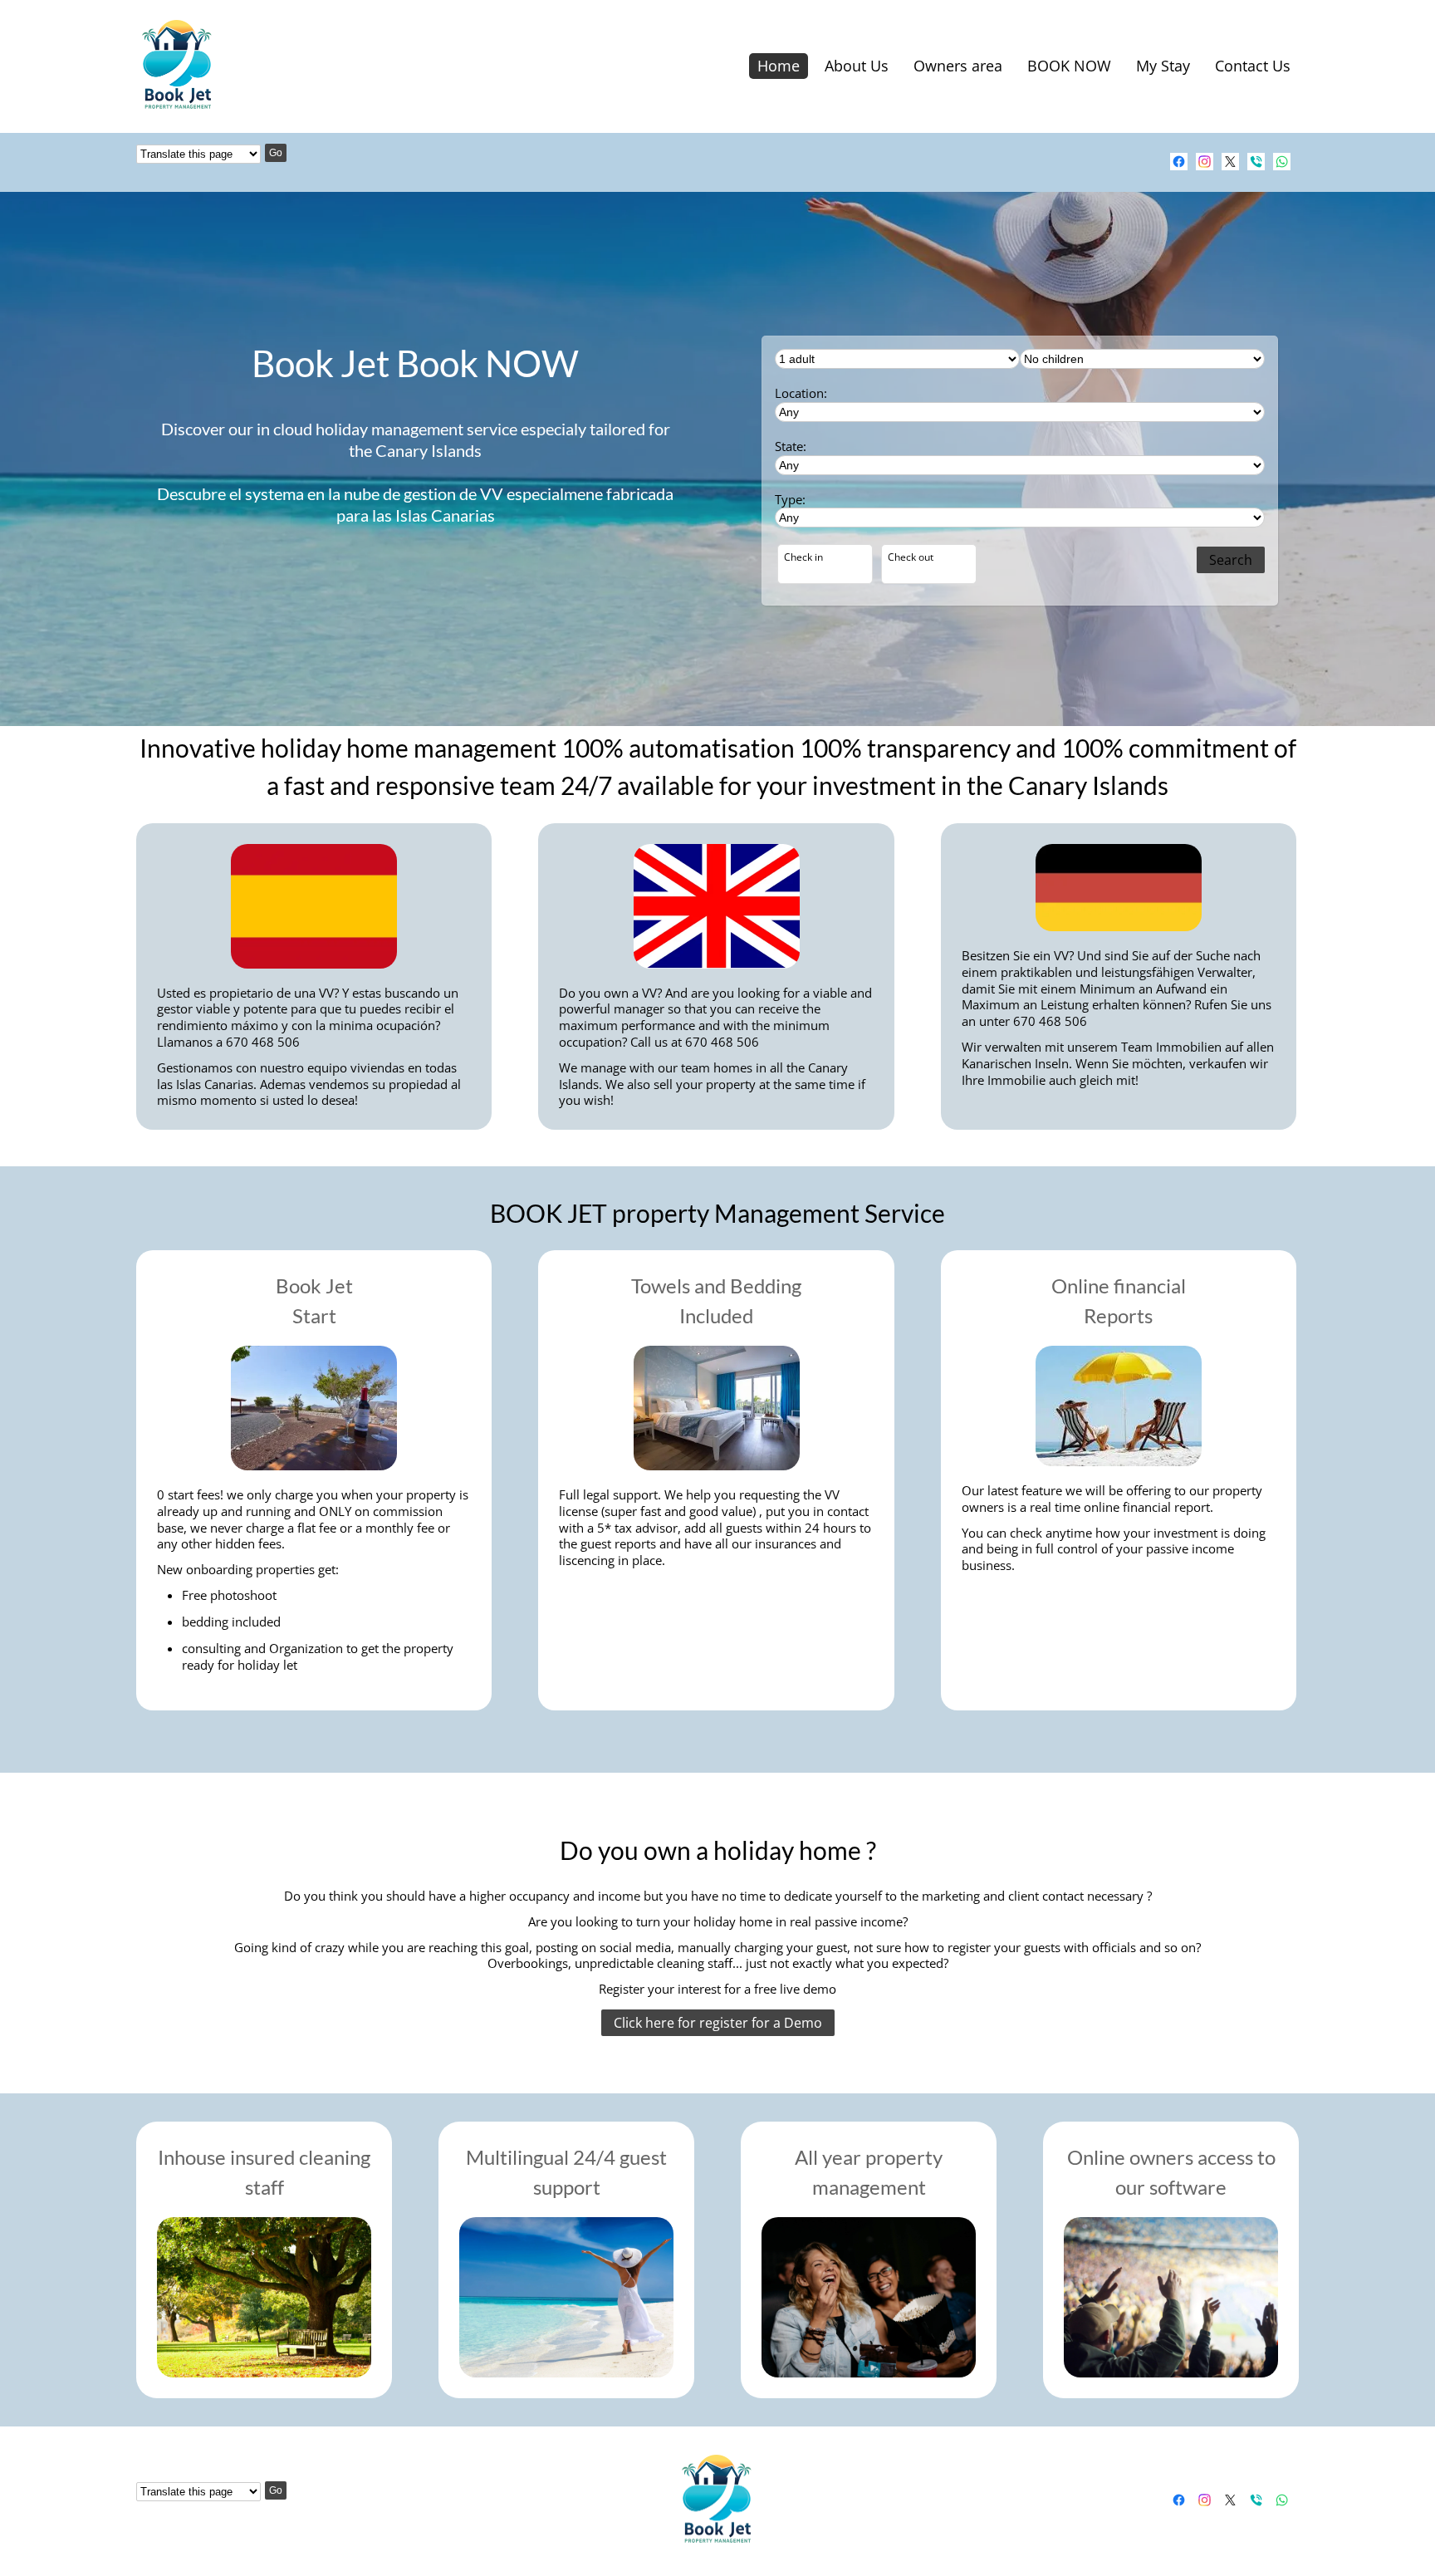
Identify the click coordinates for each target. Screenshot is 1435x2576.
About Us (857, 66)
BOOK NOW (1069, 66)
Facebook (1179, 162)
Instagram (1205, 162)
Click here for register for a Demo (718, 2023)
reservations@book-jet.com (1153, 162)
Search (1231, 560)
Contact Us (1253, 66)
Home (779, 66)
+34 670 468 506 (1256, 162)
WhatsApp (1282, 162)
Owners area (958, 66)
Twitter (1230, 162)
